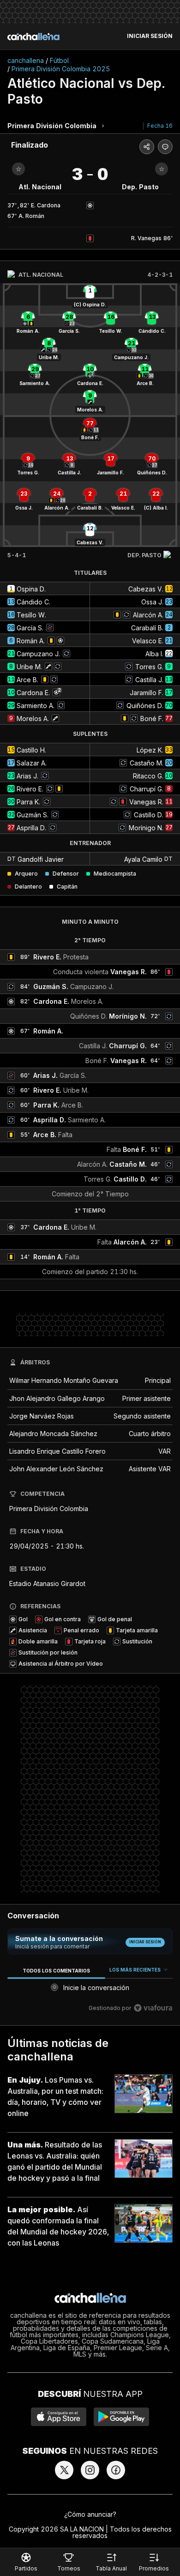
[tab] (56, 1970)
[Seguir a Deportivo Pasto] (162, 169)
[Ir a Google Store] (121, 2417)
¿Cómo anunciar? (90, 2514)
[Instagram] (90, 2470)
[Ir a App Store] (59, 2417)
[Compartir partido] (147, 147)
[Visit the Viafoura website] (153, 2008)
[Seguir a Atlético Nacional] (18, 169)
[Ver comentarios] (165, 147)
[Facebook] (116, 2470)
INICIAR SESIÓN (150, 36)
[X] (64, 2470)
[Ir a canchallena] (33, 37)
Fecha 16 (160, 126)
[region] (90, 1991)
